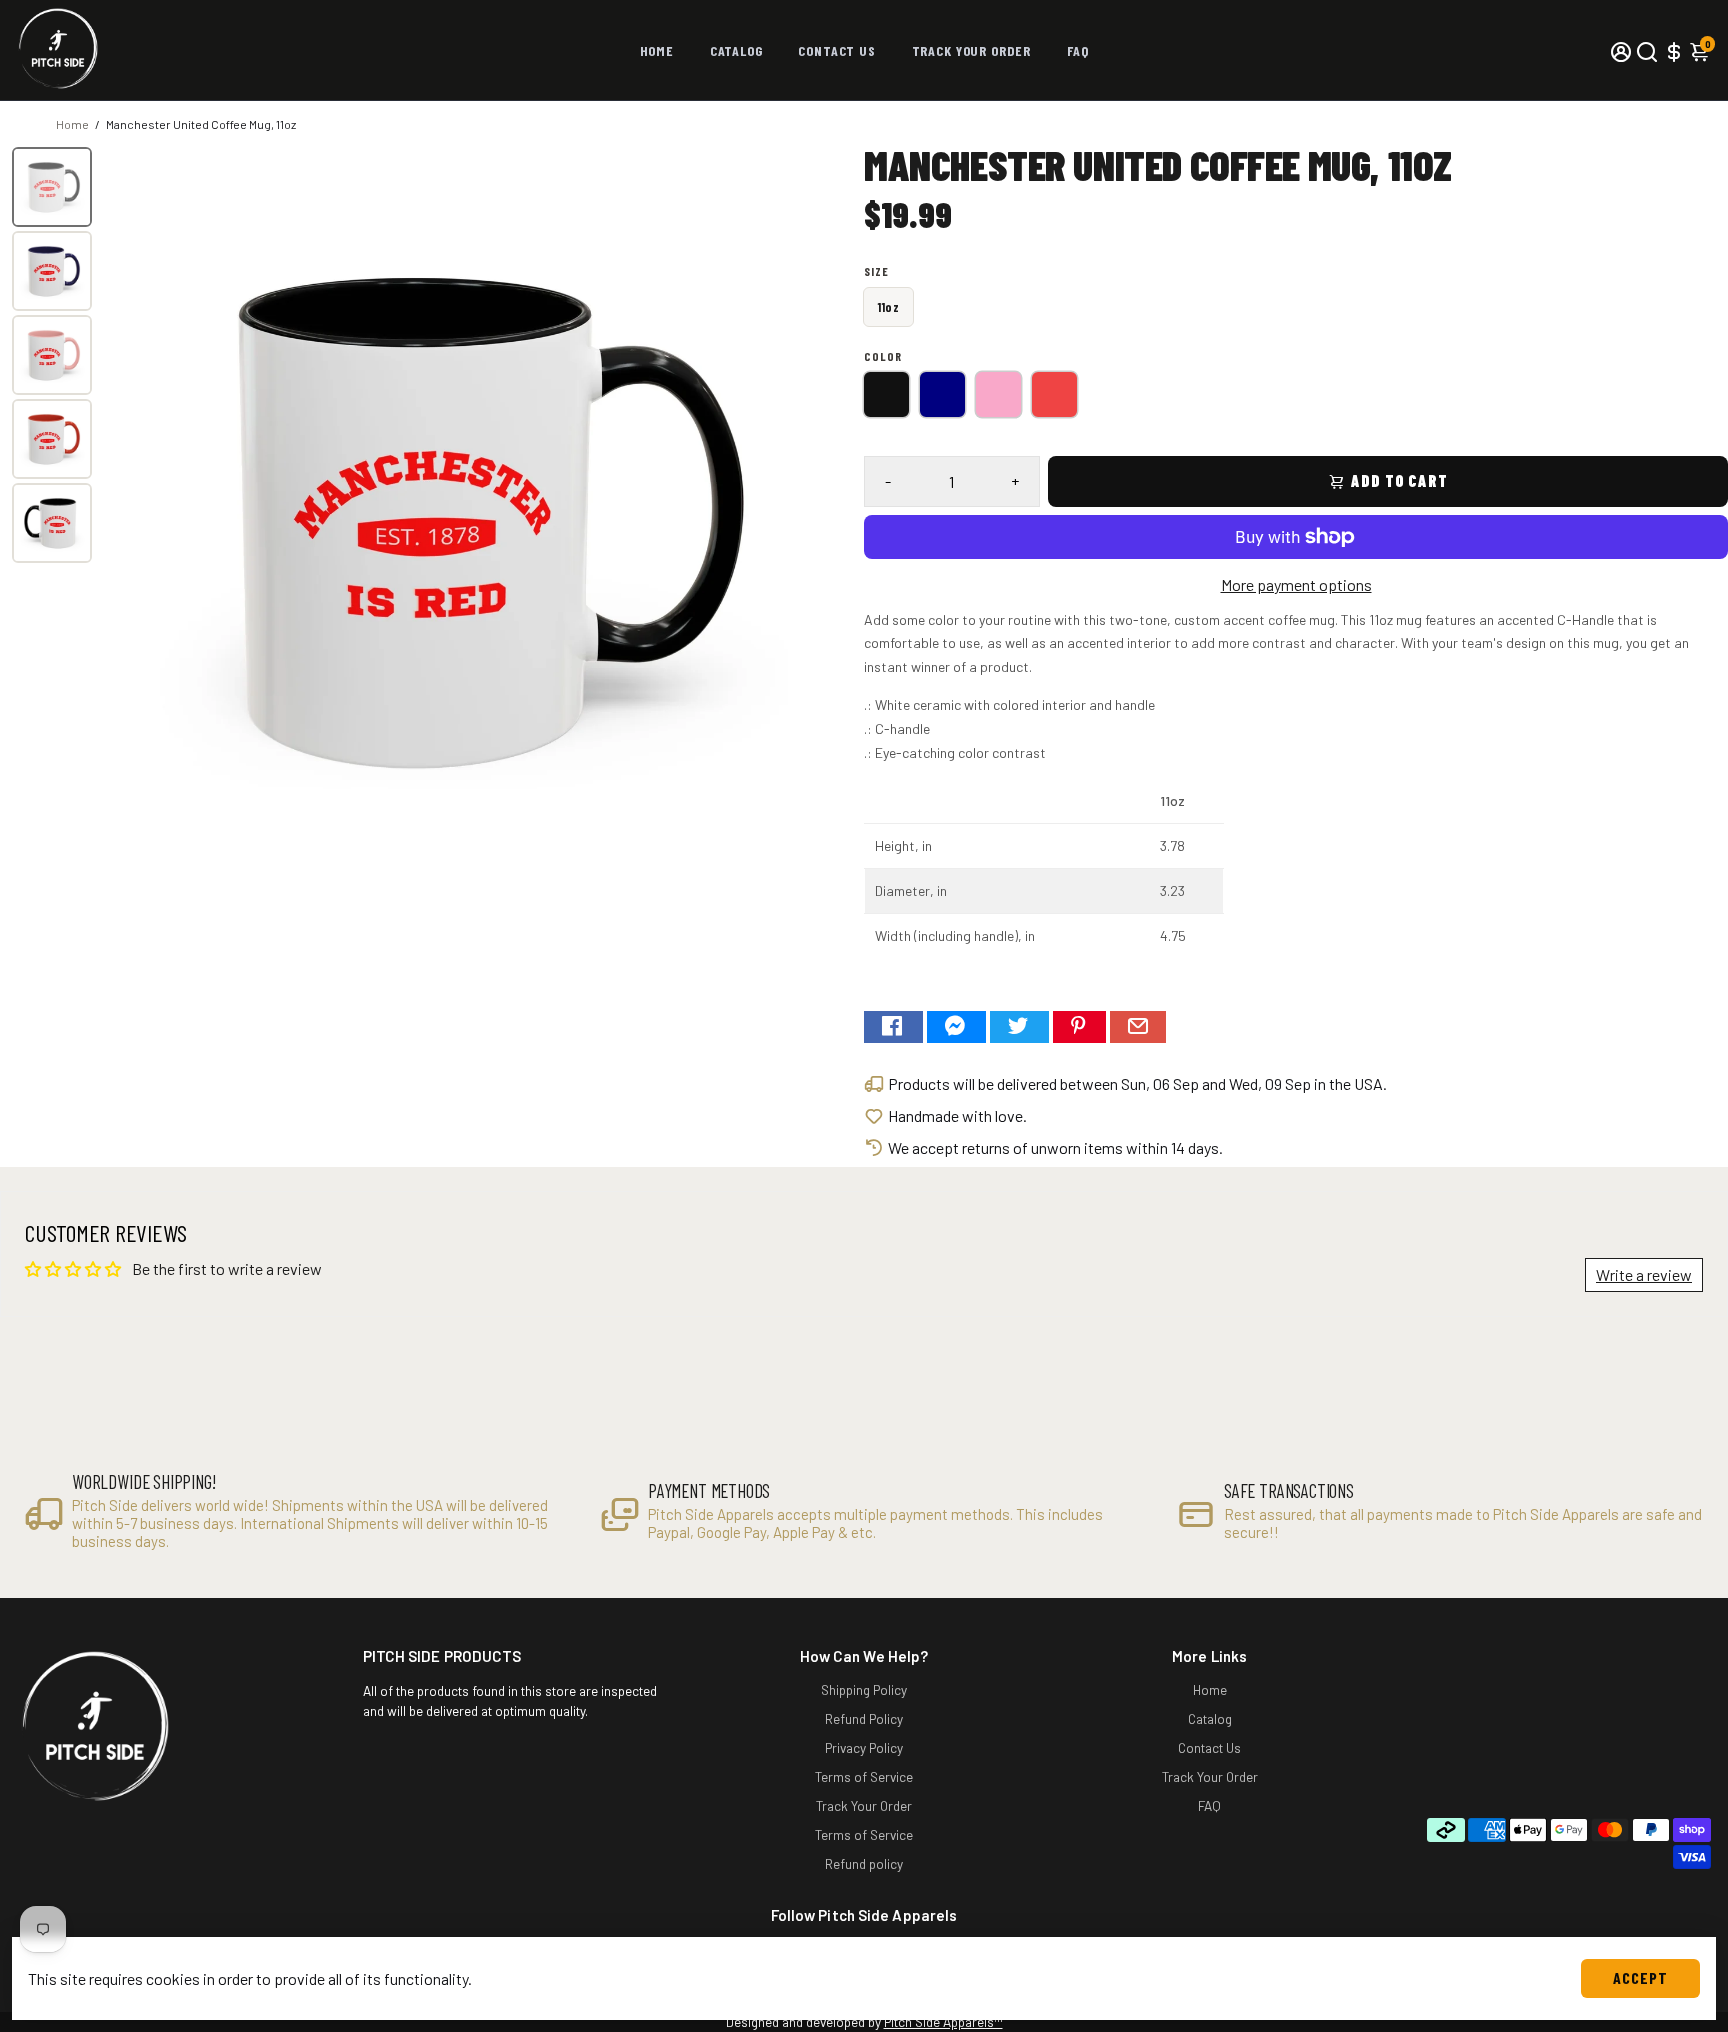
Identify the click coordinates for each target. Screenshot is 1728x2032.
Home (657, 50)
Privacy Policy (864, 1747)
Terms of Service (864, 1776)
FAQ (1078, 50)
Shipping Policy (864, 1689)
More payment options (1296, 584)
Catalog (736, 50)
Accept (1640, 1977)
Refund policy (864, 1863)
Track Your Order (971, 50)
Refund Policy (864, 1718)
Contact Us (836, 50)
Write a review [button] (1644, 1274)
